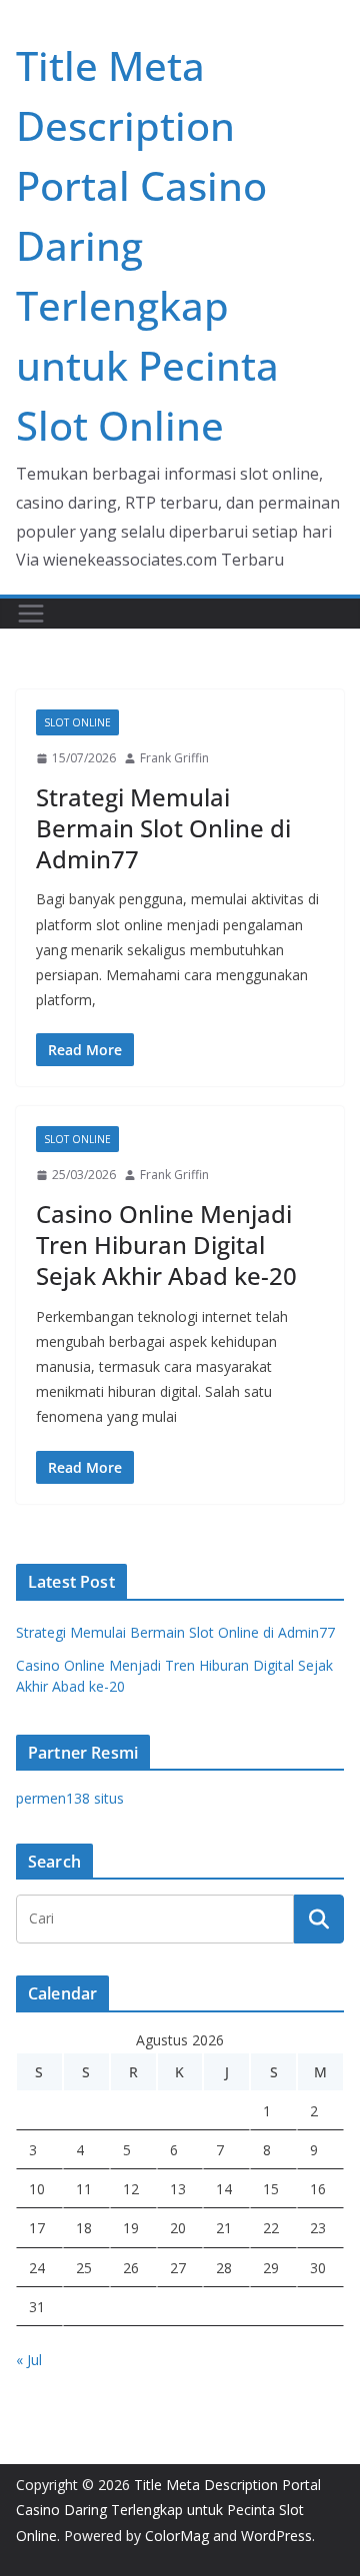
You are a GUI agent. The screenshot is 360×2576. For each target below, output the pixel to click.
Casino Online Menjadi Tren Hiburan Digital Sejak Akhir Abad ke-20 (166, 1245)
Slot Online (77, 722)
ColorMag (177, 2536)
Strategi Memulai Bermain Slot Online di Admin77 (163, 828)
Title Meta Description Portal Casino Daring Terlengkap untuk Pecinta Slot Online (168, 2510)
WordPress (276, 2536)
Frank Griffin (174, 758)
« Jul (29, 2360)
